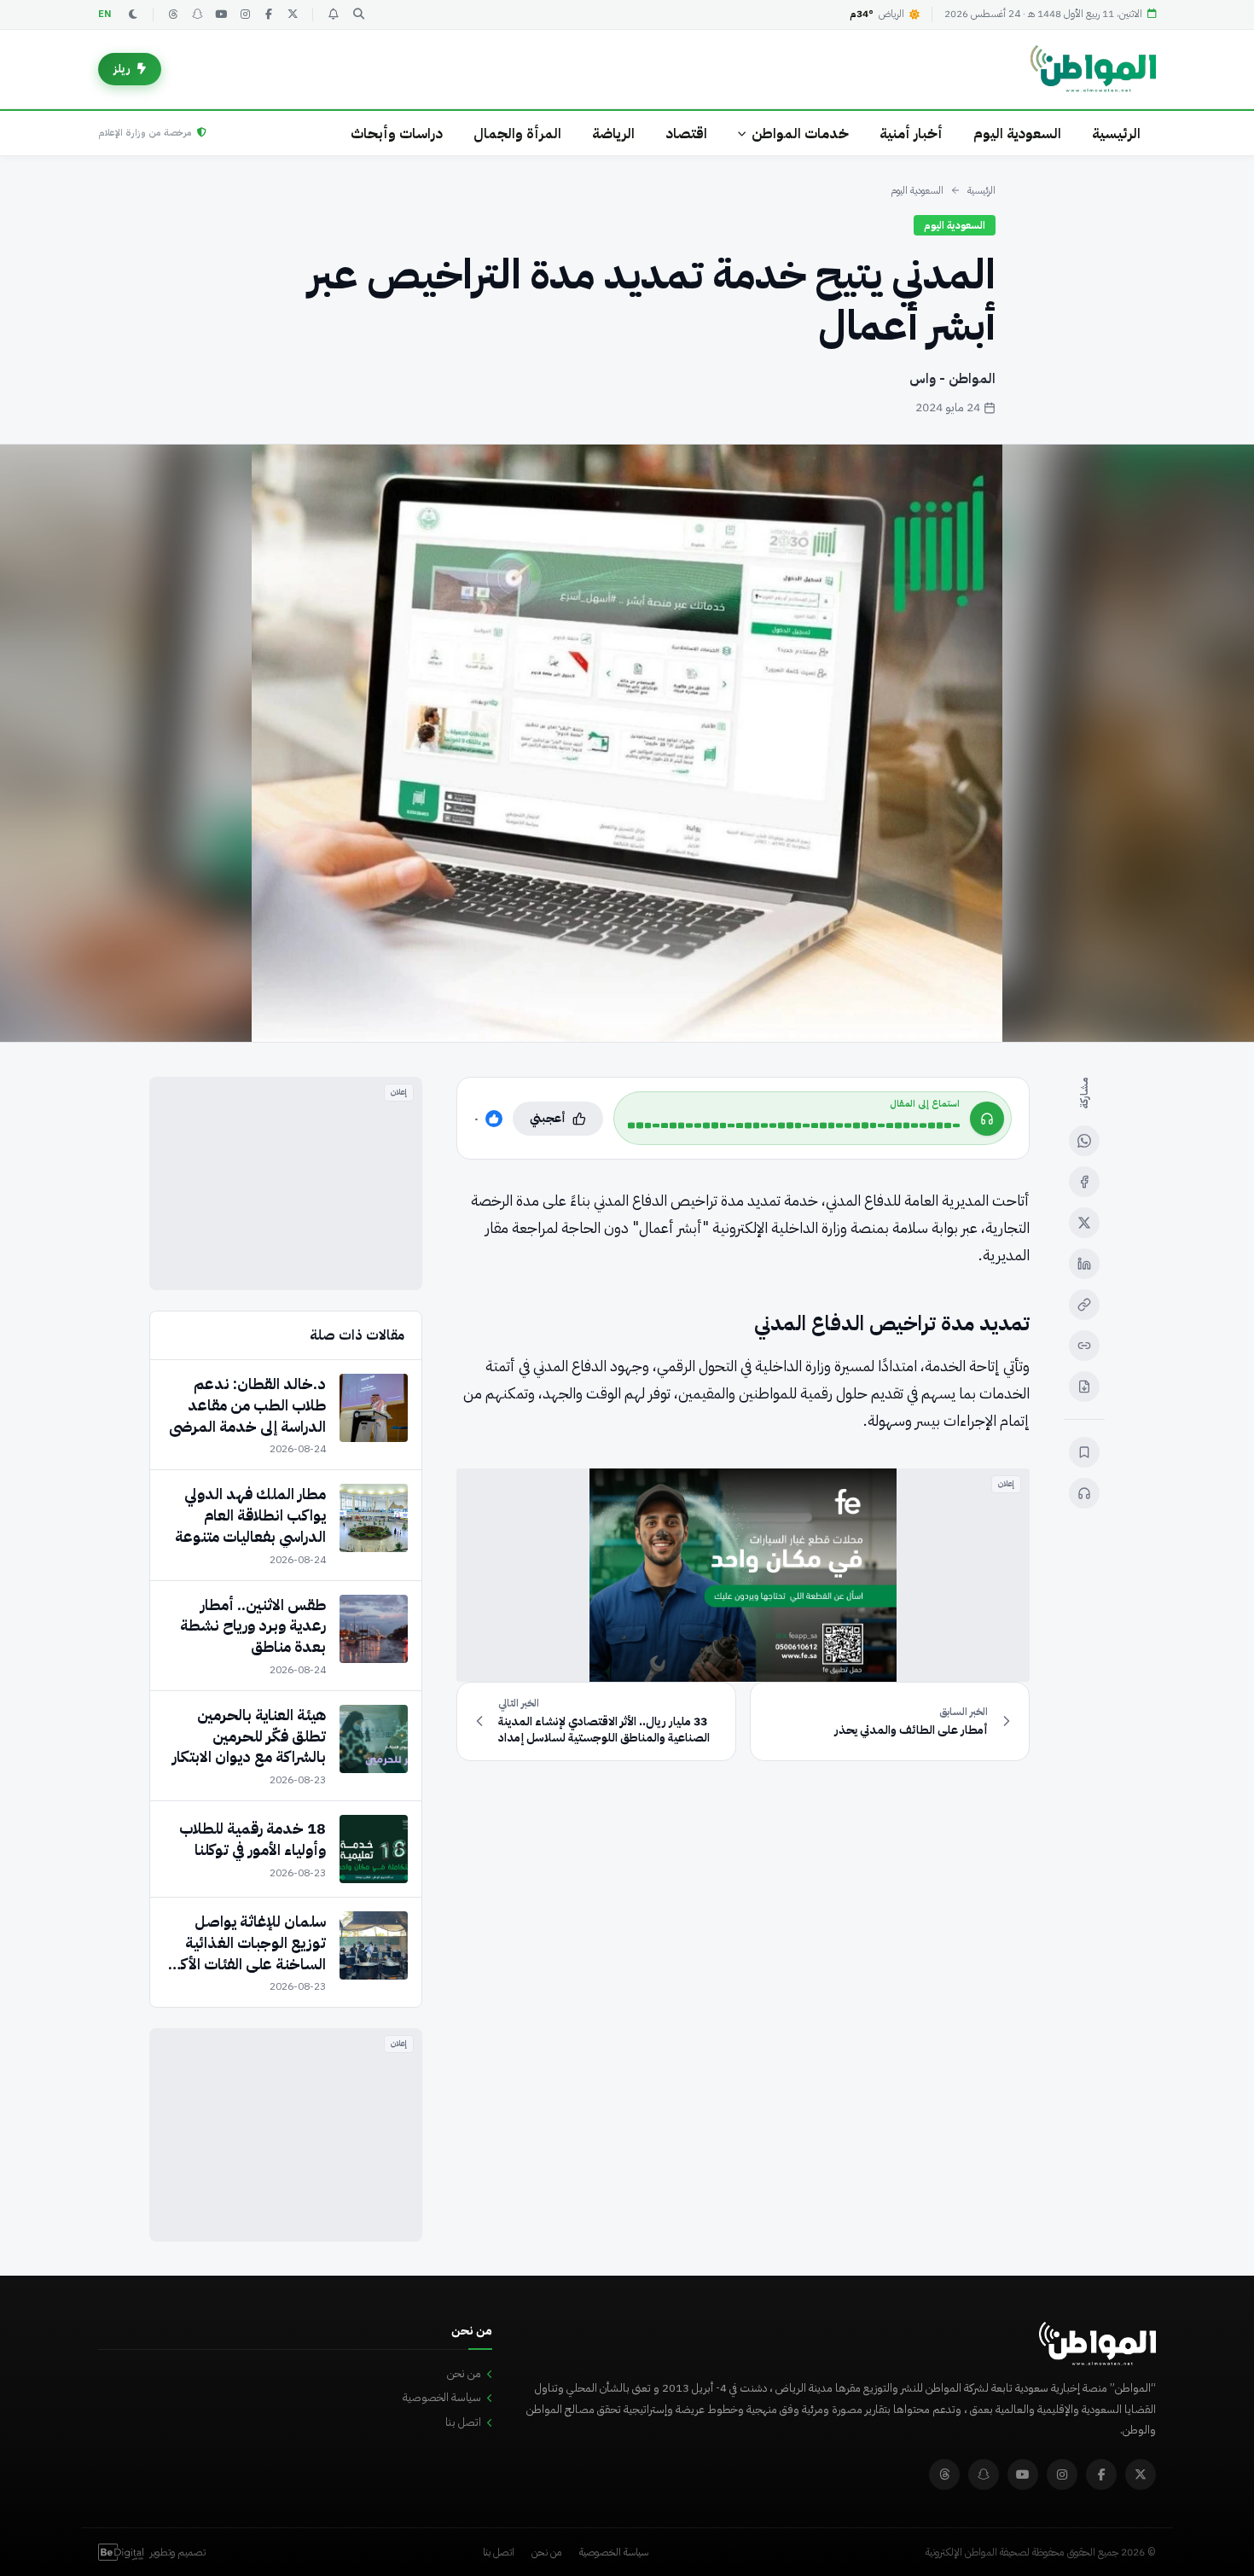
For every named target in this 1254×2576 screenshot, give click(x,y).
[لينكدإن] (1084, 1264)
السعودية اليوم (1017, 134)
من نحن (464, 2373)
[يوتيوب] (221, 15)
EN (105, 14)
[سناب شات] (197, 15)
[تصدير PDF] (1084, 1387)
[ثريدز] (173, 15)
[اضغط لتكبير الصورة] (627, 743)
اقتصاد (686, 134)
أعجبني (548, 1118)
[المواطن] (1093, 69)
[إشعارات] (333, 15)
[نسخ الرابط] (1084, 1305)
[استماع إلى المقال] (1084, 1493)
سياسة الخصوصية (442, 2397)
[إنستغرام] (245, 15)
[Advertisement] (286, 1183)
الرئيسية (1116, 134)
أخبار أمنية (911, 134)
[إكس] (1084, 1223)
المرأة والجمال (517, 134)
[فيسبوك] (269, 15)
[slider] (794, 1125)
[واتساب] (1084, 1141)
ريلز (122, 69)
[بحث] (358, 15)
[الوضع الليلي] (133, 15)
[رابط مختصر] (1084, 1346)
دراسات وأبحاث (397, 134)
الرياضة (613, 134)
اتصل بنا (463, 2422)
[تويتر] (293, 15)
